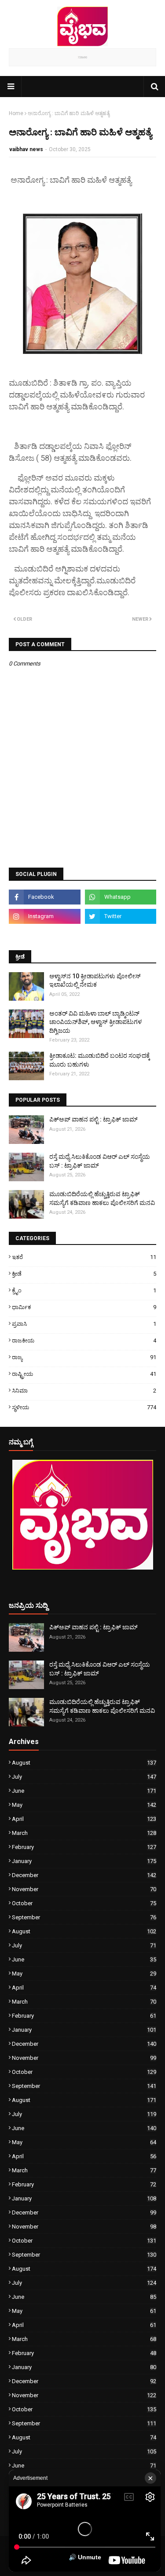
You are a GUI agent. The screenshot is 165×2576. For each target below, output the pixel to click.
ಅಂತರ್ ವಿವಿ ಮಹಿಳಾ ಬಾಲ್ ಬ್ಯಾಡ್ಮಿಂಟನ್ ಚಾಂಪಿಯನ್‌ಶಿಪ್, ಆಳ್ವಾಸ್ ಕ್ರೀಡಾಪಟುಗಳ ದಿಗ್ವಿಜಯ (95, 1022)
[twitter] (121, 916)
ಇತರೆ (84, 1257)
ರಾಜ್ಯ (84, 1357)
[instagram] (45, 916)
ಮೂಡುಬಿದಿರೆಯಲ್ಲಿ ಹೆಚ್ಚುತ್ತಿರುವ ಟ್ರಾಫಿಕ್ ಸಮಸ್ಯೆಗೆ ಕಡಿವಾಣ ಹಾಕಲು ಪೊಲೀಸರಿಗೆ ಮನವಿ (102, 1198)
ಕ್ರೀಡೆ (84, 1274)
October (84, 1903)
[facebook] (45, 897)
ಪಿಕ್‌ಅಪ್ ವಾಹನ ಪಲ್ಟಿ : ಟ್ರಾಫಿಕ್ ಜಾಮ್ (93, 1119)
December (84, 1875)
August (84, 1763)
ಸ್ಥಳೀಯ (84, 1407)
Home (16, 113)
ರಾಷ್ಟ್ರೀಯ (84, 1374)
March (84, 1833)
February (84, 1847)
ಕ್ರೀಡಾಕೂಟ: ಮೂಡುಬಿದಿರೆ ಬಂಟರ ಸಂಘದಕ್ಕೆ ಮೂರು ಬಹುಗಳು (100, 1060)
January (84, 1861)
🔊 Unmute (85, 2557)
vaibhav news (26, 149)
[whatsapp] (121, 897)
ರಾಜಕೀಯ (84, 1340)
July (84, 1777)
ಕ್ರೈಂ (84, 1290)
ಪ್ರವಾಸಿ (84, 1324)
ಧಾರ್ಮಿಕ (84, 1307)
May (84, 1805)
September (84, 1917)
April (84, 1819)
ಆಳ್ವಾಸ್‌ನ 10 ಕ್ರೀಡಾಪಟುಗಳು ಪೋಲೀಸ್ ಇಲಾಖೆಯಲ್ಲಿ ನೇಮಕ (95, 980)
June (84, 1791)
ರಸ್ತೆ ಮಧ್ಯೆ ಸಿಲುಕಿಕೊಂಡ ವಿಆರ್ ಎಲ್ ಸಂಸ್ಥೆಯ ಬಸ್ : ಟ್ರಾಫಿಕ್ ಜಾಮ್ (100, 1161)
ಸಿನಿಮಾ (84, 1391)
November (84, 1889)
